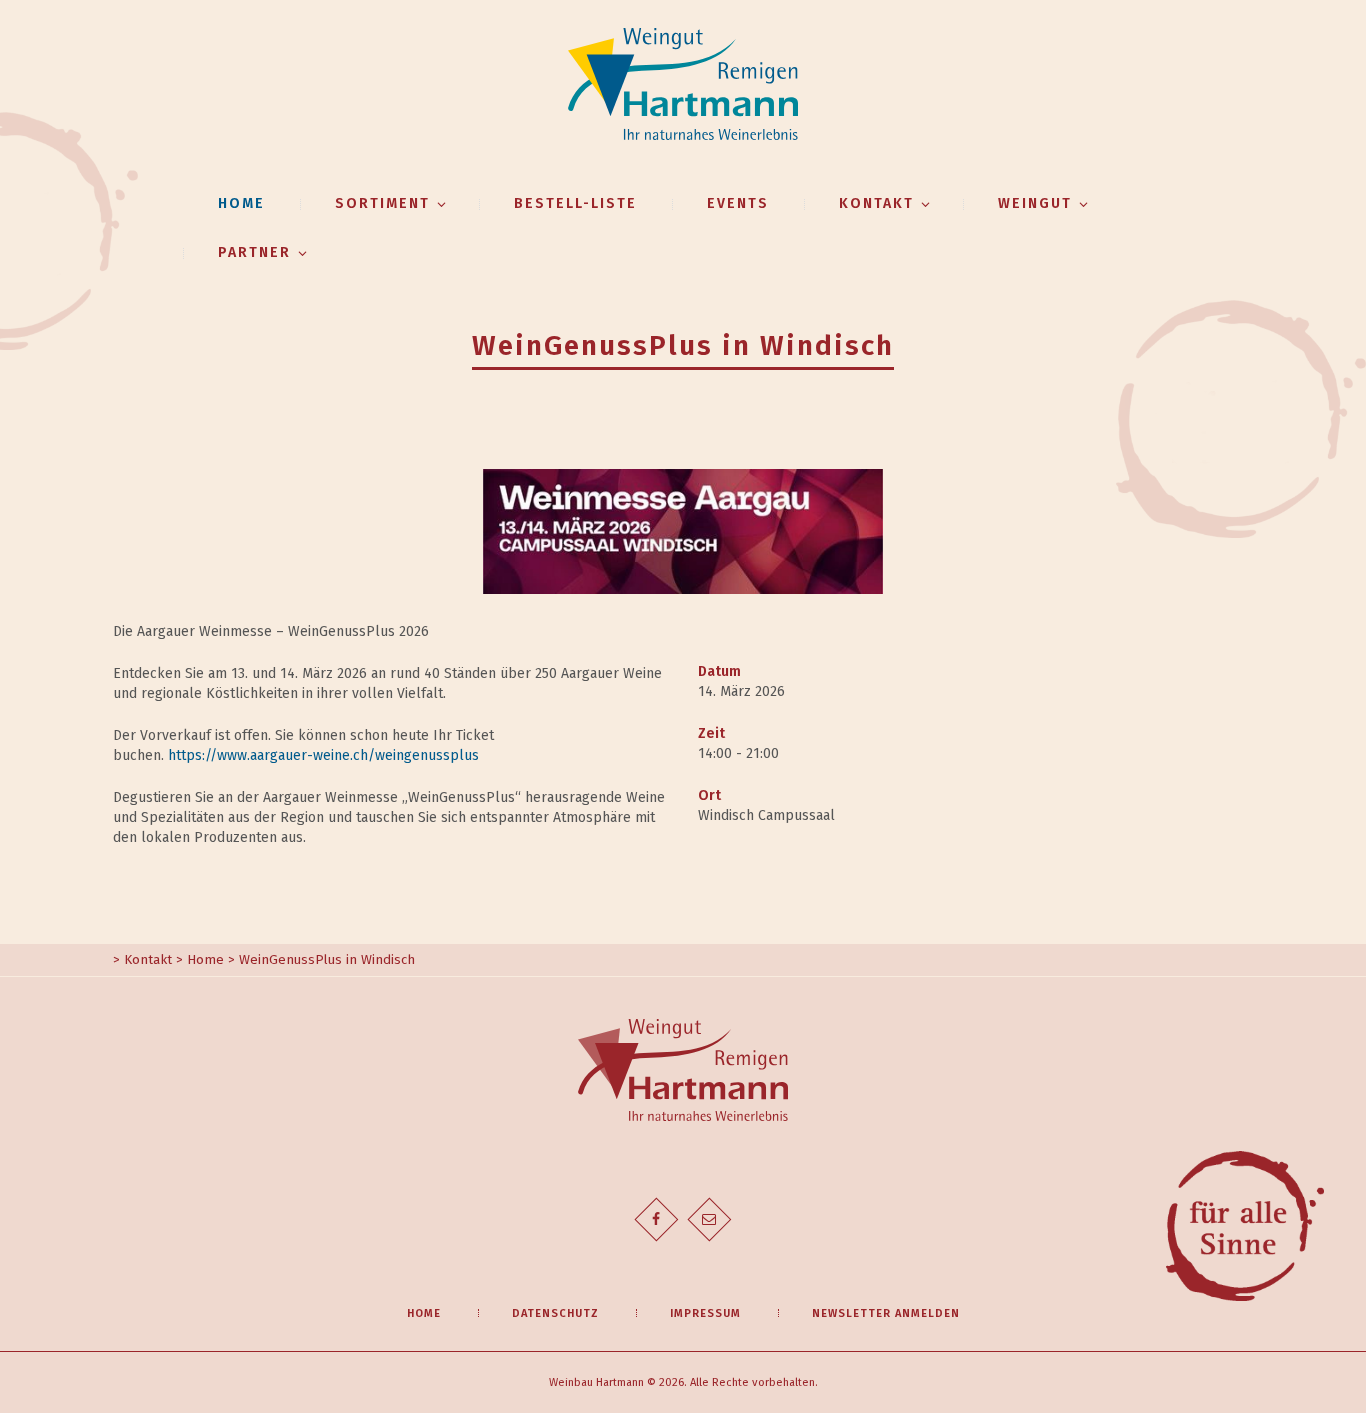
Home (241, 203)
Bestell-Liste (575, 203)
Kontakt (148, 960)
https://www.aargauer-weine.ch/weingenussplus (323, 755)
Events (738, 203)
